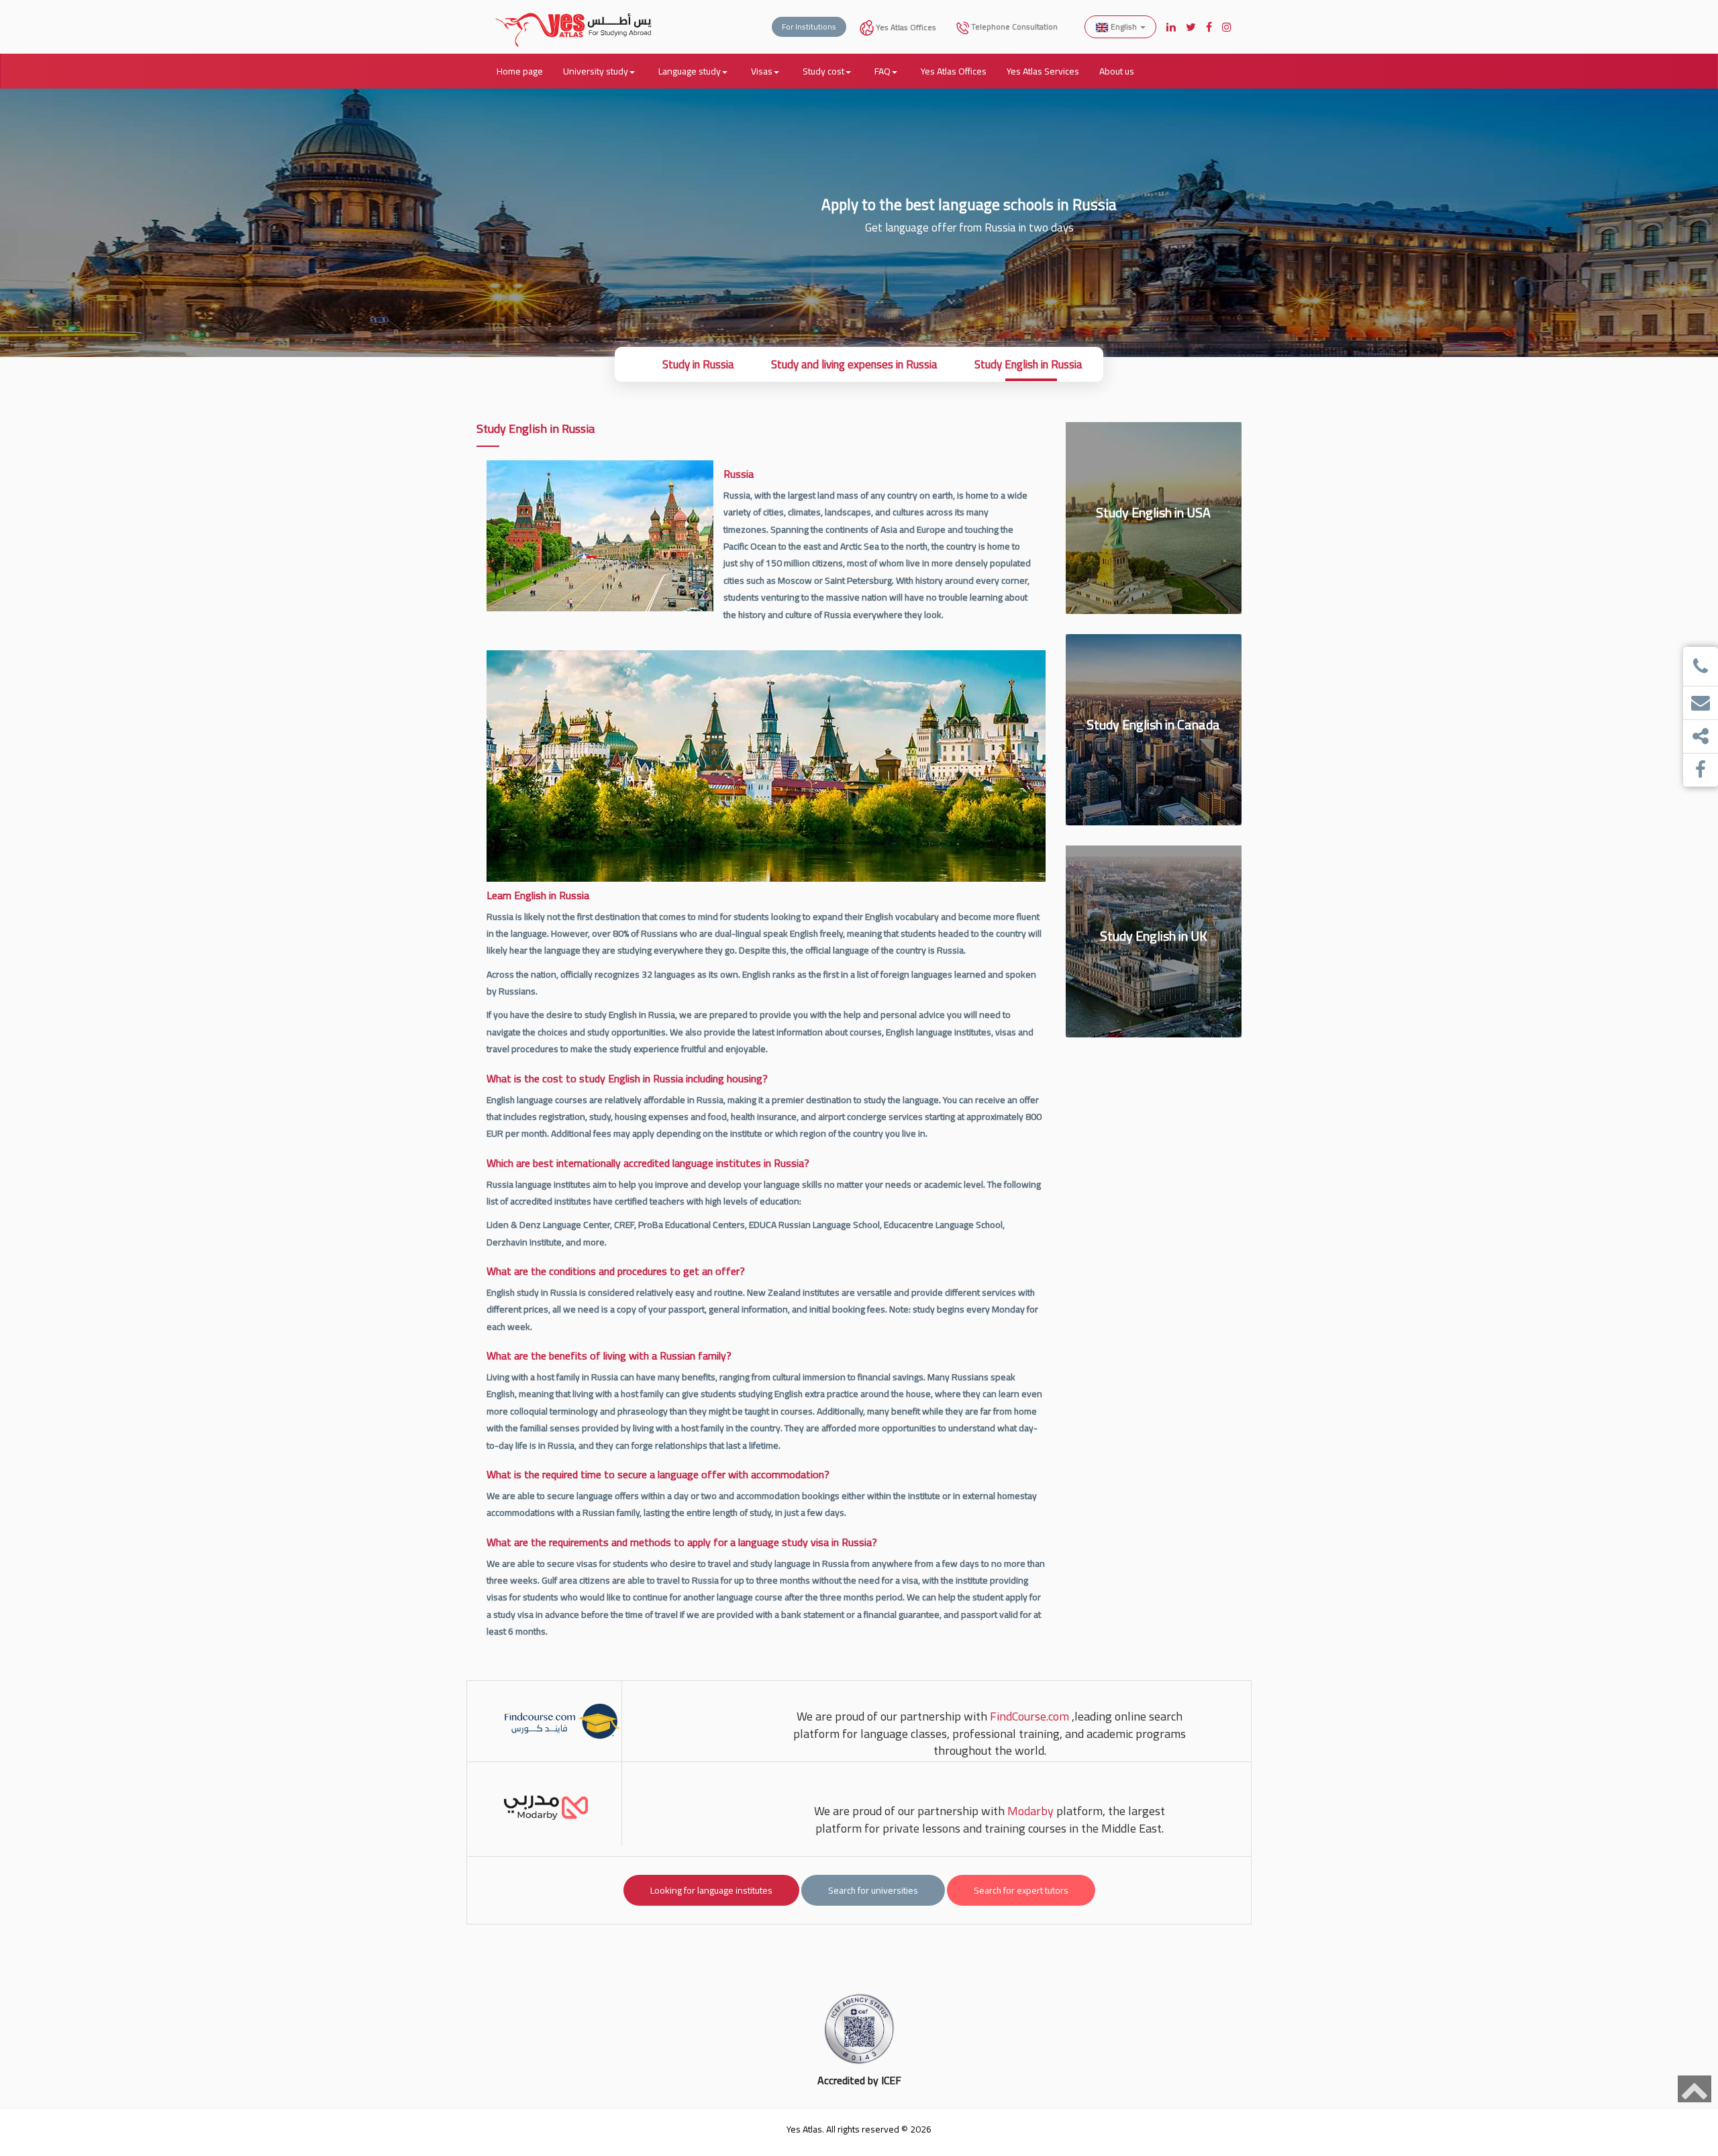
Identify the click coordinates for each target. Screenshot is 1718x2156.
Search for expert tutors (1021, 1890)
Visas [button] (762, 71)
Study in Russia (698, 364)
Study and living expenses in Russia (854, 364)
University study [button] (596, 71)
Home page (520, 71)
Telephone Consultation (1013, 27)
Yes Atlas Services (1043, 71)
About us (1117, 71)
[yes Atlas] (574, 17)
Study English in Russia (1028, 364)
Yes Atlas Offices (905, 27)
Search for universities (873, 1890)
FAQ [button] (882, 71)
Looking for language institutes (711, 1890)
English (1124, 27)
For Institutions (809, 27)
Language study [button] (690, 71)
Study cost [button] (823, 71)
